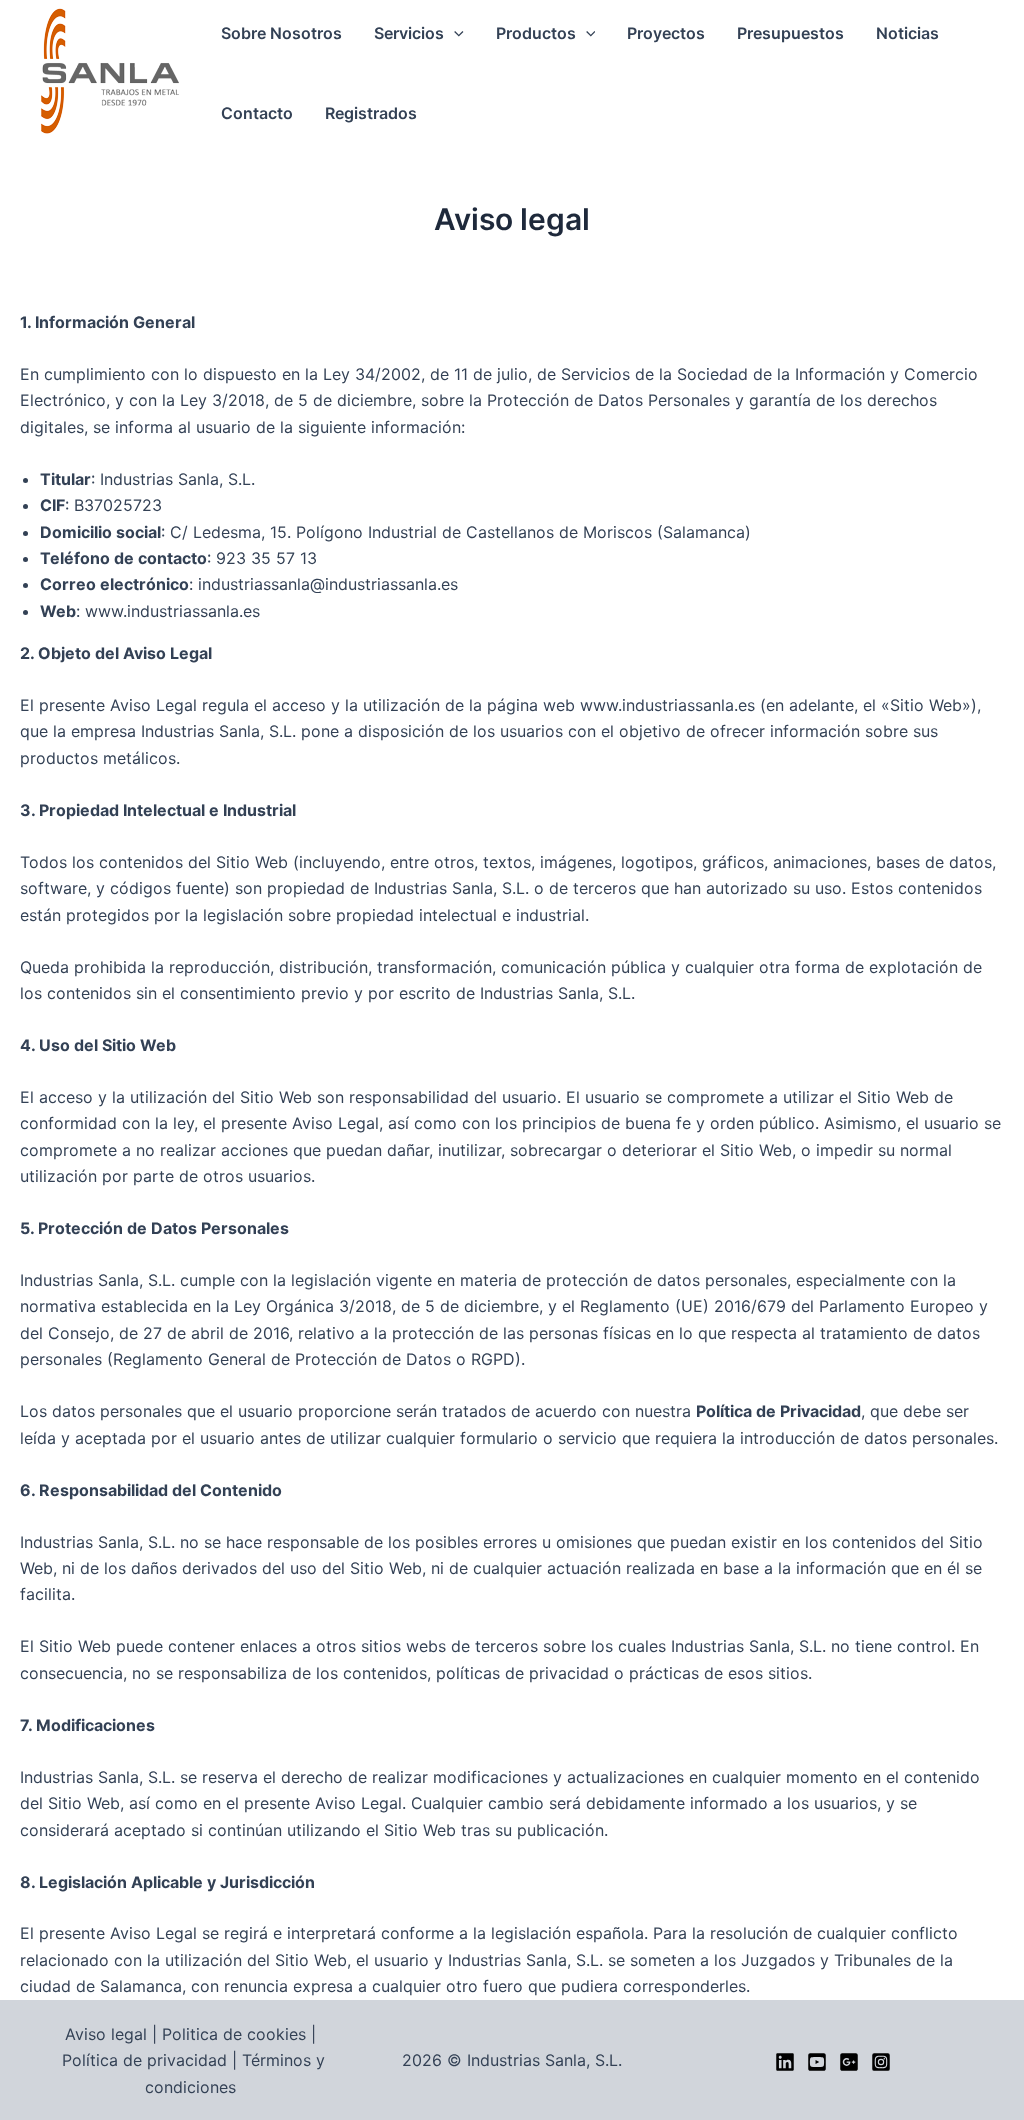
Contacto (257, 113)
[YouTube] (817, 2062)
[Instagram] (881, 2062)
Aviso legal (106, 2034)
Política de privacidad (144, 2060)
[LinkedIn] (785, 2062)
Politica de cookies (234, 2034)
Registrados (371, 113)
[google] (849, 2062)
